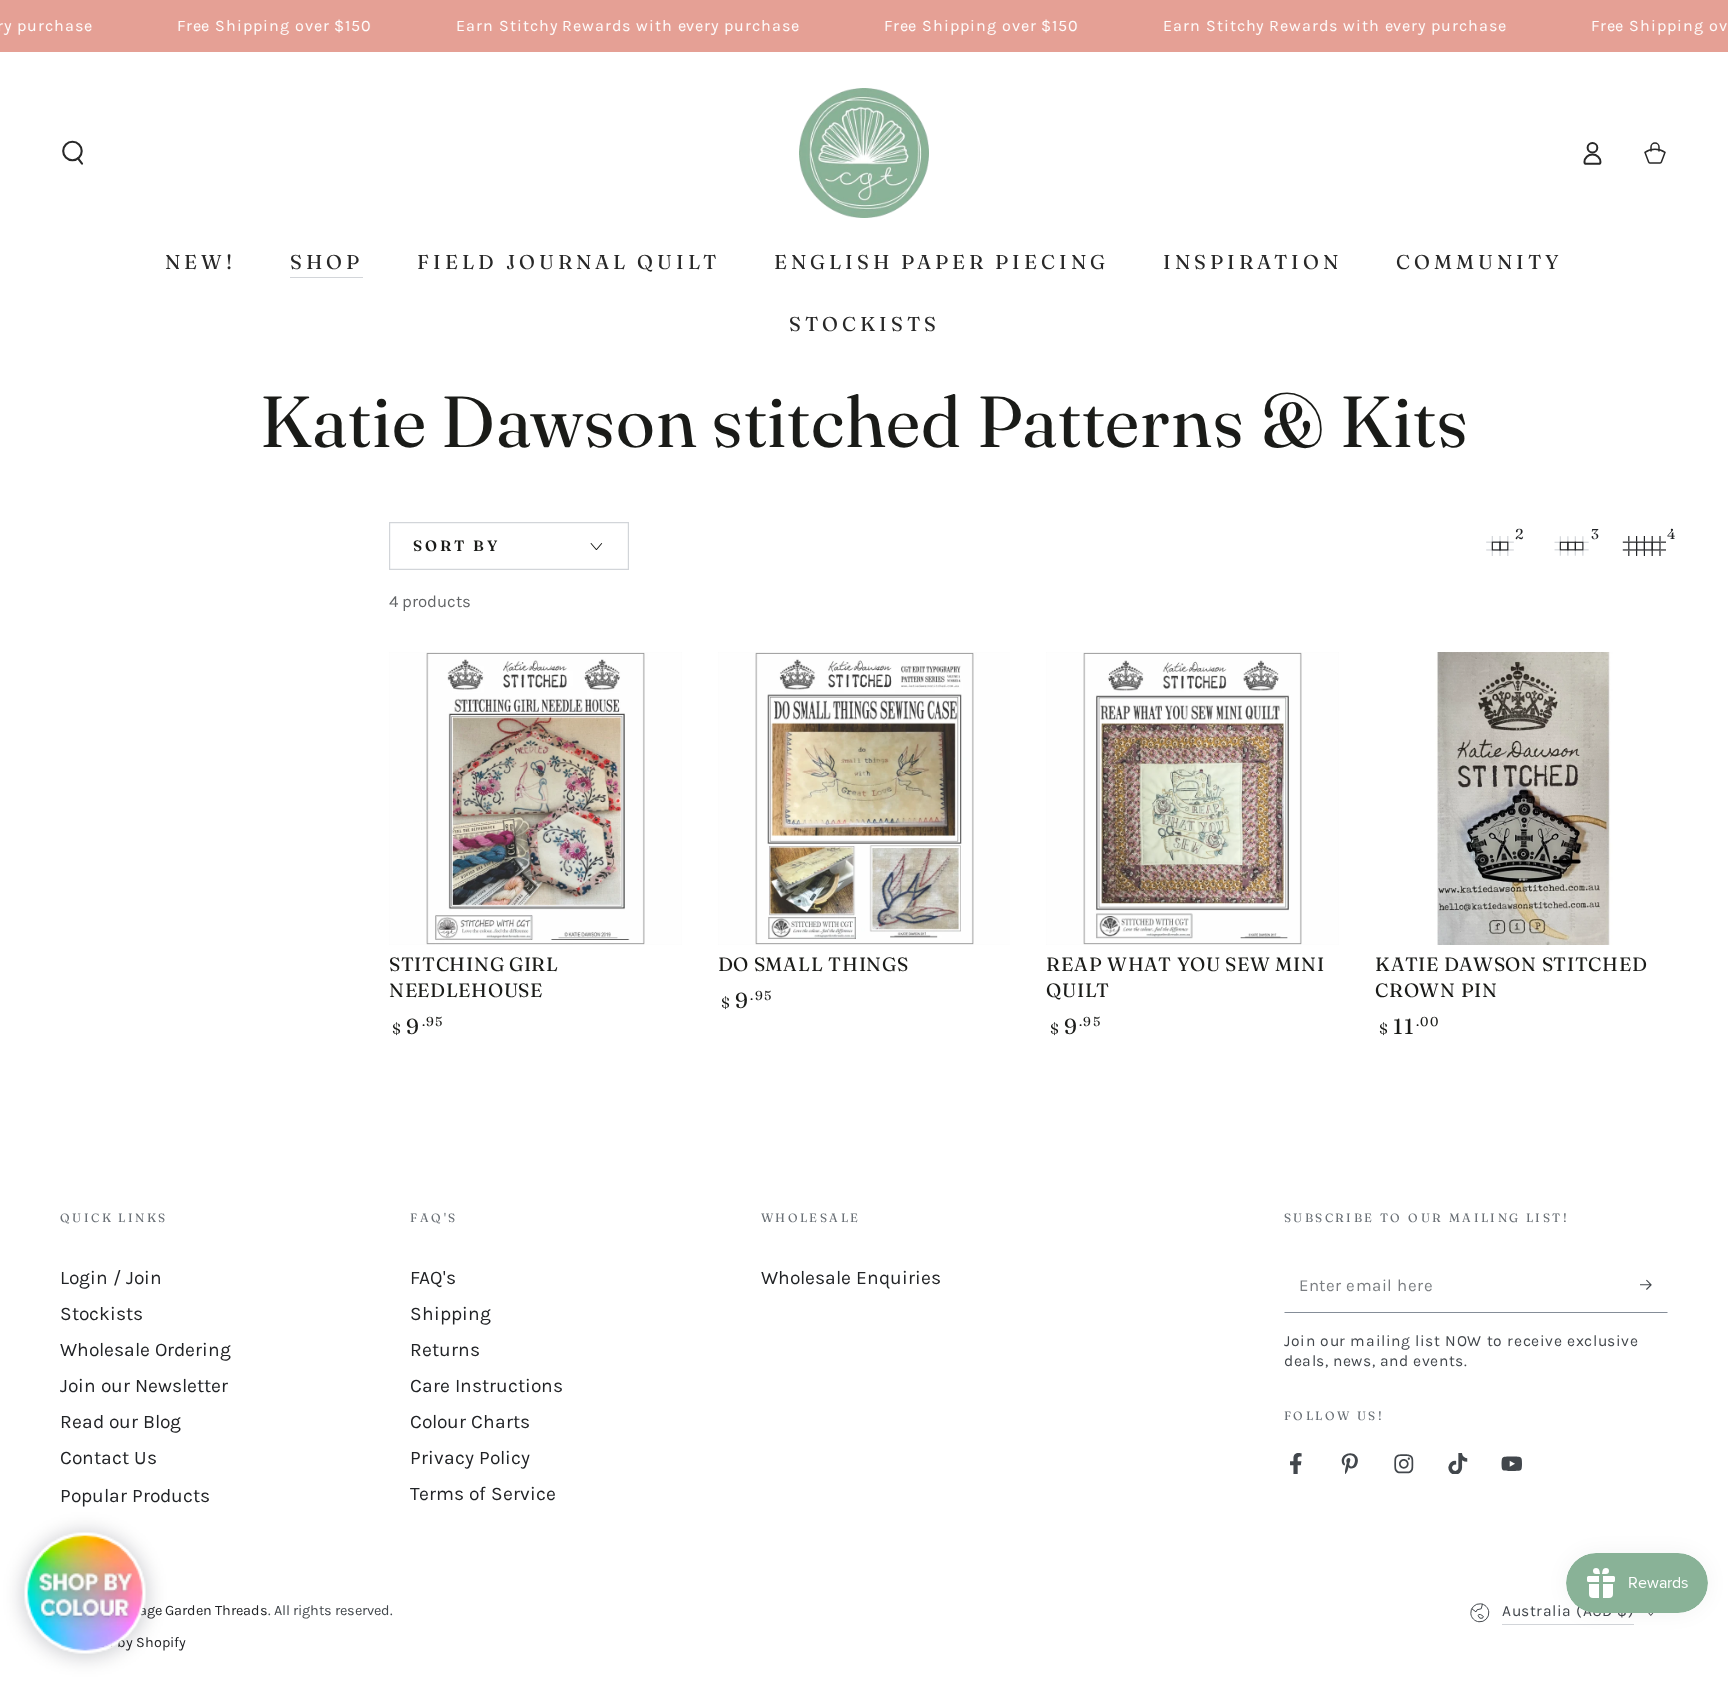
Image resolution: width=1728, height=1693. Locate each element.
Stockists (101, 1313)
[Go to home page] (864, 153)
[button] (73, 153)
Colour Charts (470, 1421)
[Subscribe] (1654, 1285)
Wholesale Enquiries (851, 1277)
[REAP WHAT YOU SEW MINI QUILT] (1192, 798)
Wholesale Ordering (145, 1349)
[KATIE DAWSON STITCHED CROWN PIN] (1521, 798)
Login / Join (111, 1277)
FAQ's (433, 1277)
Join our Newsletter (144, 1385)
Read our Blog (120, 1421)
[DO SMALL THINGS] (864, 798)
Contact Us (108, 1457)
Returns (445, 1349)
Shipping (450, 1313)
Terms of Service (483, 1493)
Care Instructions (486, 1385)
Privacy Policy (470, 1457)
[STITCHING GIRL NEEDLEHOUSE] (535, 798)
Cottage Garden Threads (190, 1610)
